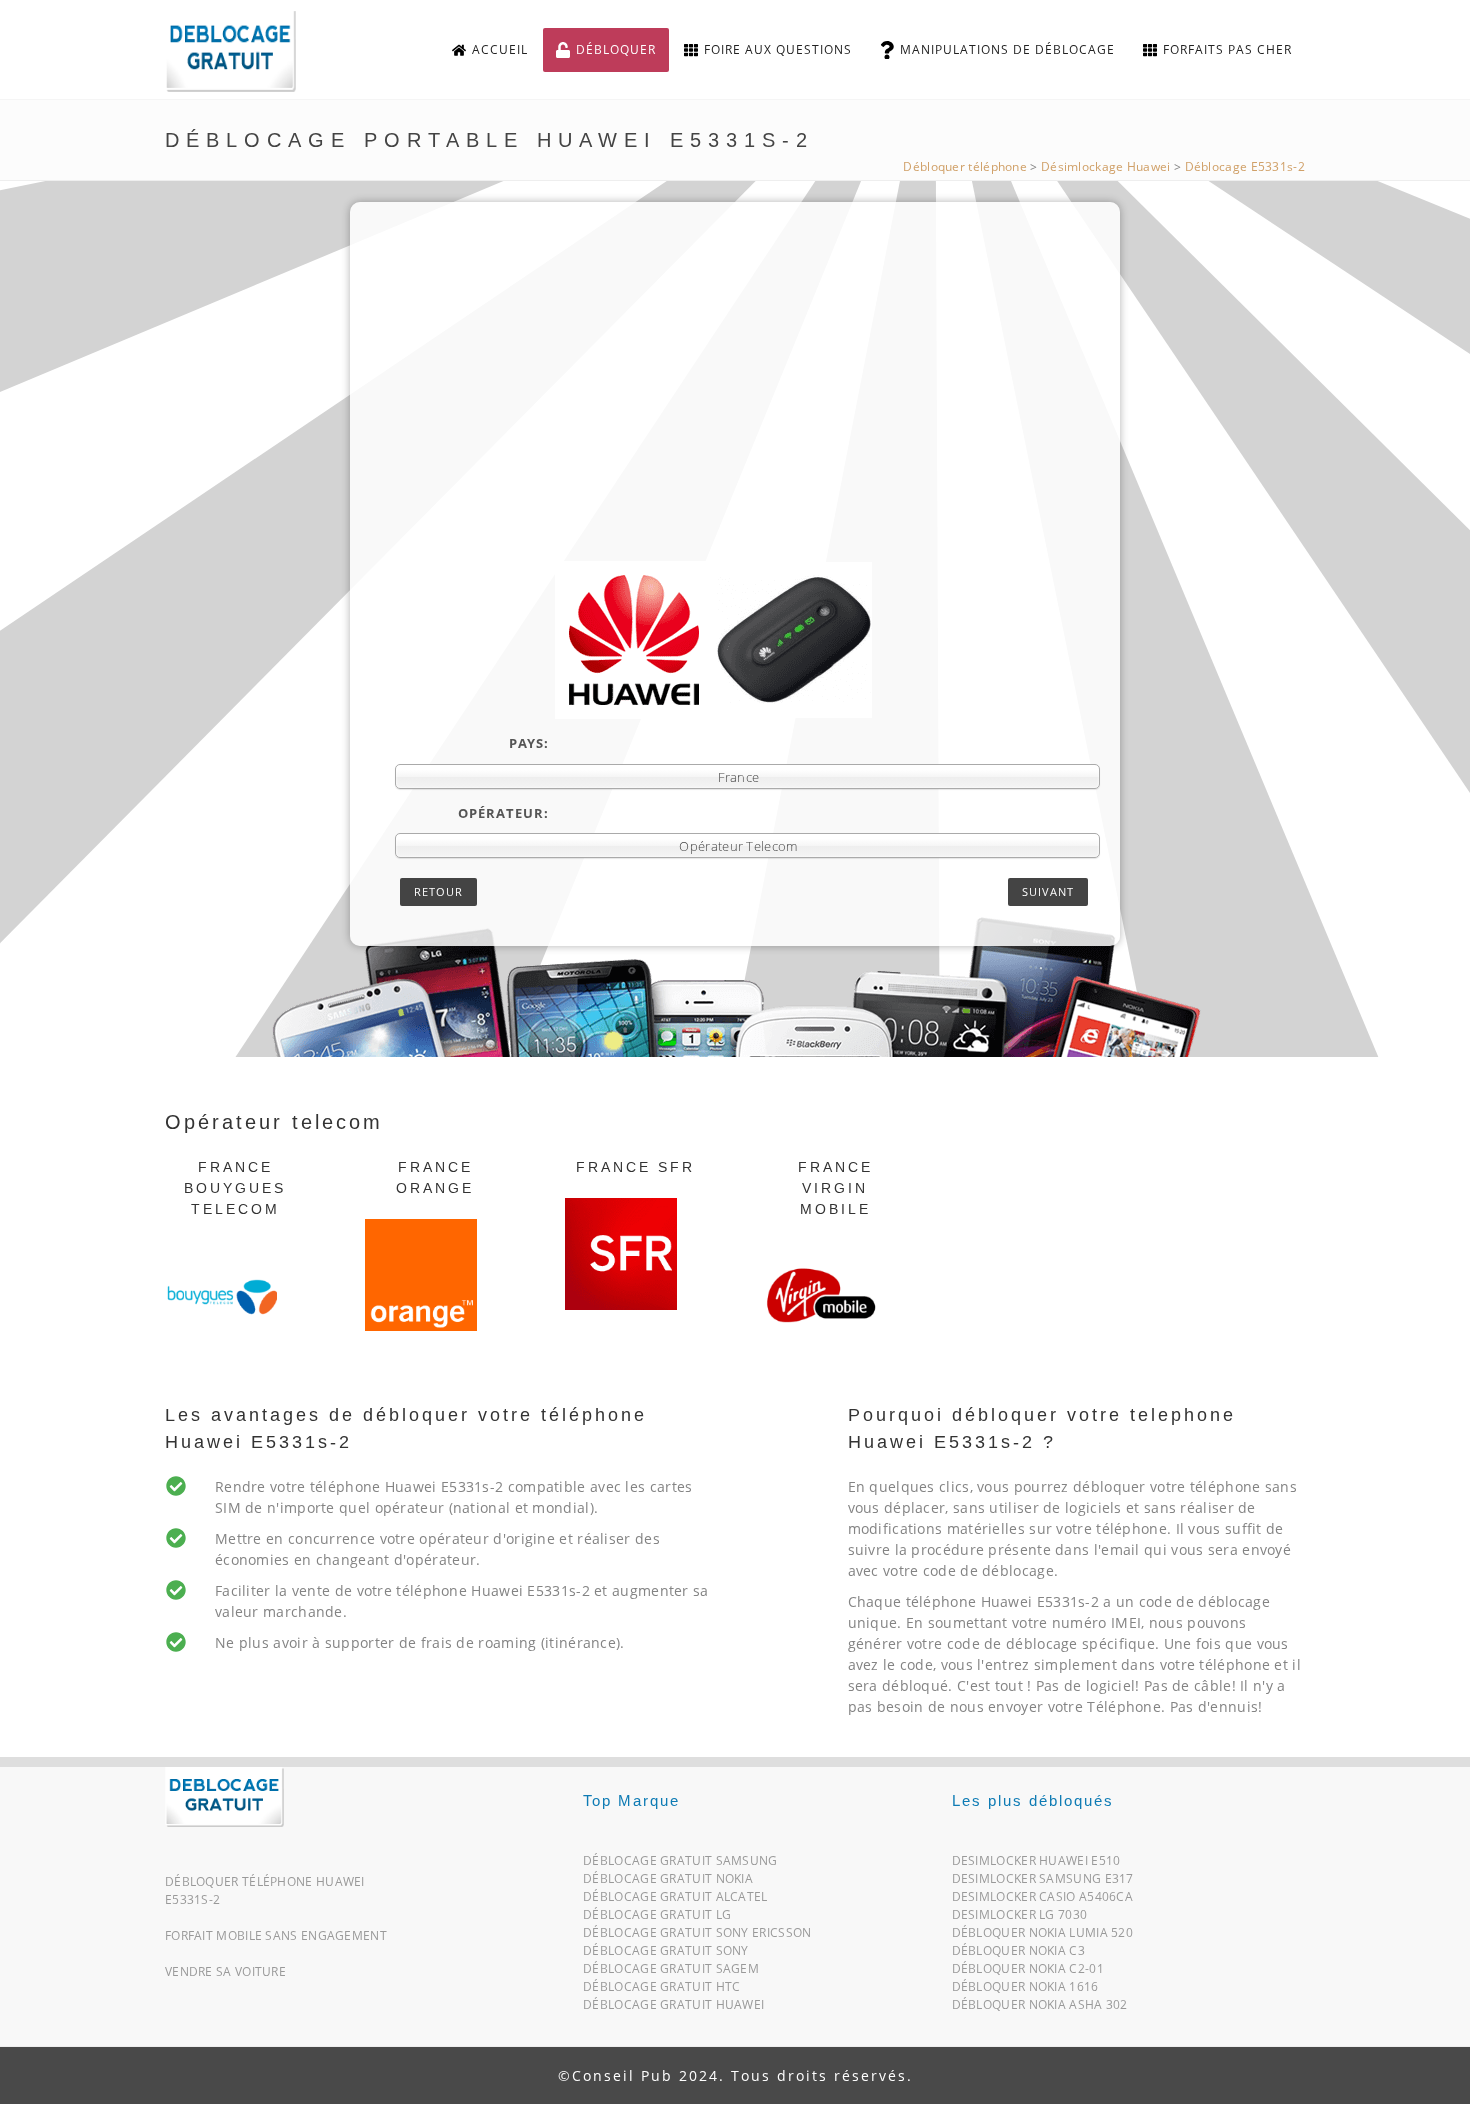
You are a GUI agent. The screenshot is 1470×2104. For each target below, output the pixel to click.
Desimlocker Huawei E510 (1036, 1864)
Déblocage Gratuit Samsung (680, 1864)
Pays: (529, 743)
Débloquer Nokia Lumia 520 (1043, 1936)
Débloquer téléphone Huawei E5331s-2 (265, 1890)
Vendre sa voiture (225, 1971)
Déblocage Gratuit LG (657, 1918)
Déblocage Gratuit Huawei (673, 2008)
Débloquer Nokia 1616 (1025, 1990)
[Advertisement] (747, 411)
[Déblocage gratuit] (247, 50)
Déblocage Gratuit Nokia (668, 1882)
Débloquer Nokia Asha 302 (1040, 2008)
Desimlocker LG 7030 (1020, 1918)
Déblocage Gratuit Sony (666, 1954)
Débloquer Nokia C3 (1018, 1954)
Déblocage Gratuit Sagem (671, 1972)
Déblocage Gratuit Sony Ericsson (697, 1936)
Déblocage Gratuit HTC (661, 1990)
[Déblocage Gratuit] (224, 1795)
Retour (438, 891)
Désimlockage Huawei (1106, 166)
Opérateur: (503, 813)
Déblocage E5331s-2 (1245, 166)
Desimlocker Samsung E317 (1043, 1882)
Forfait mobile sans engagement (276, 1935)
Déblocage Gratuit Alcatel (675, 1900)
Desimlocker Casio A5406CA (1043, 1900)
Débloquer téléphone (965, 166)
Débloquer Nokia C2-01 (1028, 1972)
